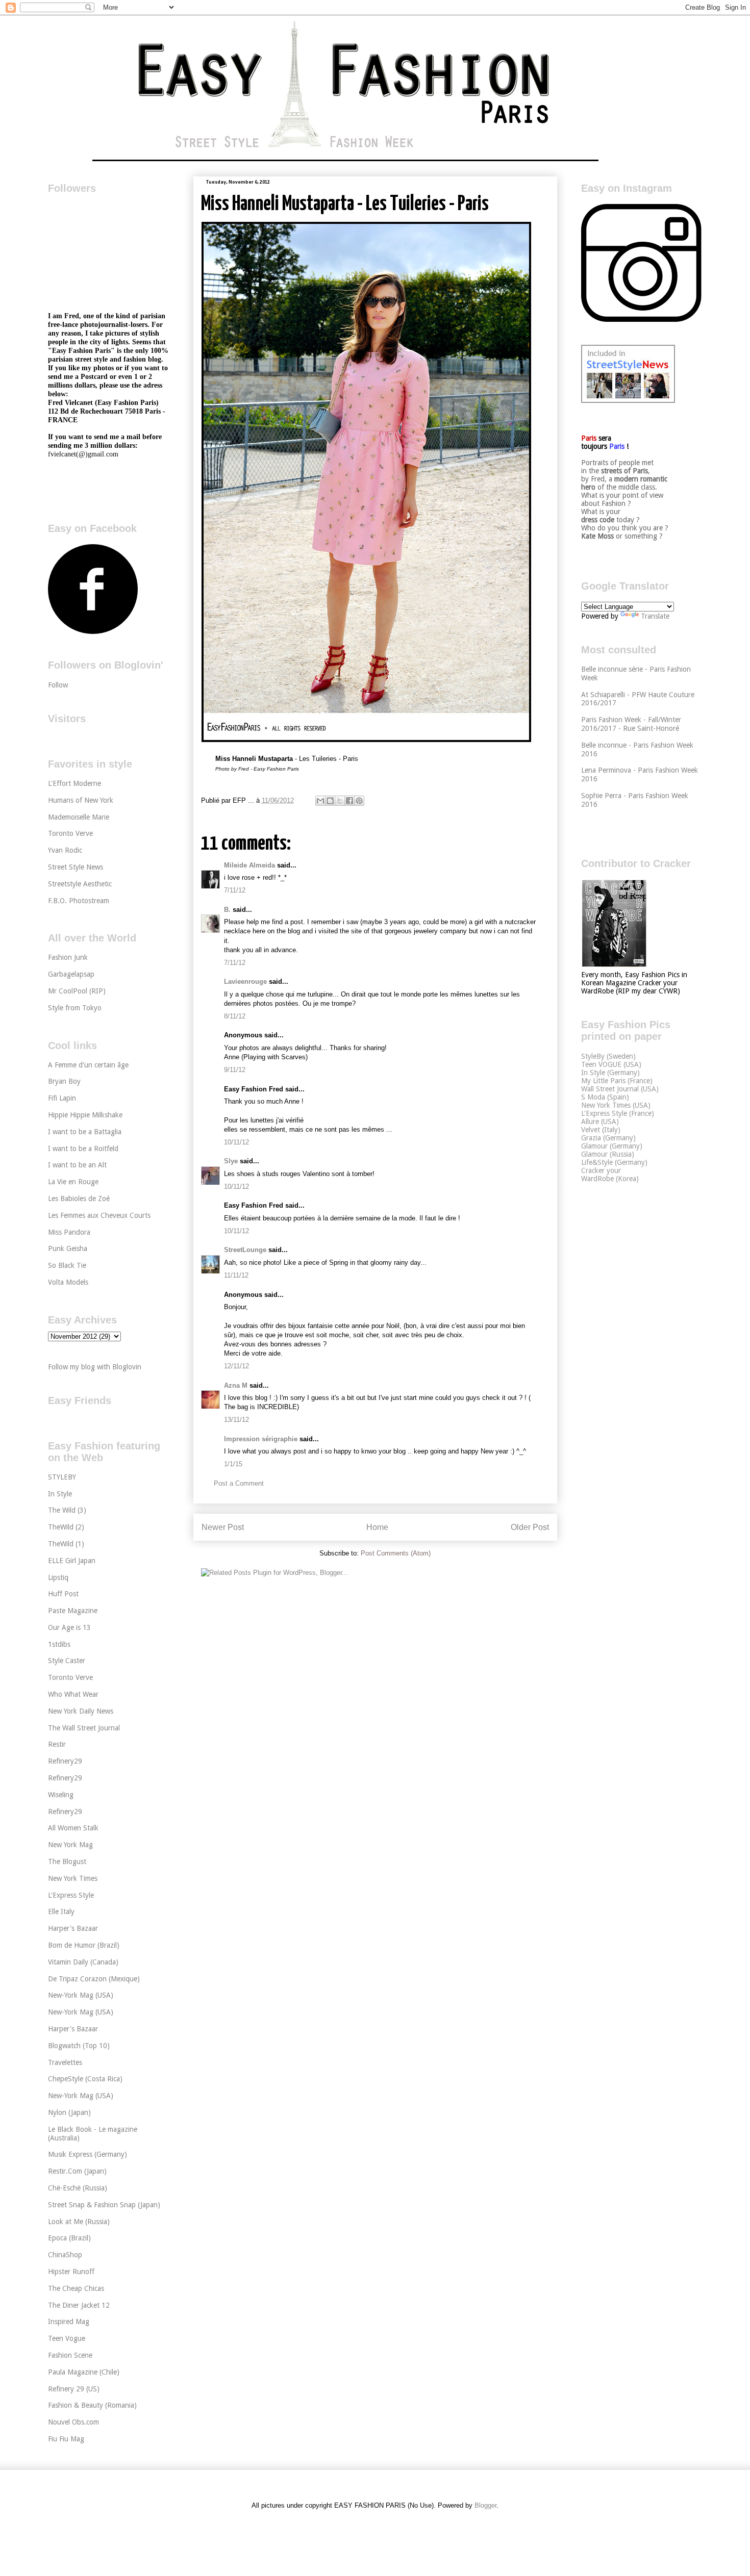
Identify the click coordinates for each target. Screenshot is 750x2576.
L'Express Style (71, 1895)
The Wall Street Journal (84, 1728)
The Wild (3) (67, 1510)
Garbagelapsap (71, 974)
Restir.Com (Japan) (77, 2171)
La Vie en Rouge (73, 1182)
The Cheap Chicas (76, 2288)
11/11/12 (236, 1275)
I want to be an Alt (77, 1165)
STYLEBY (62, 1477)
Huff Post (63, 1594)
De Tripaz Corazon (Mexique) (94, 1979)
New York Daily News (81, 1711)
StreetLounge (245, 1250)
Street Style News (76, 867)
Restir (57, 1744)
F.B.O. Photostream (79, 901)
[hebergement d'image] (366, 740)
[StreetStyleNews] (628, 400)
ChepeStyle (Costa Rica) (85, 2079)
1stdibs (59, 1644)
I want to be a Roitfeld (83, 1149)
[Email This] (320, 801)
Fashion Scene (70, 2355)
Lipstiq (58, 1577)
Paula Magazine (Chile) (84, 2372)
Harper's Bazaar (73, 1928)
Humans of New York (81, 800)
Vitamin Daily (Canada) (83, 1962)
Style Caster (67, 1661)
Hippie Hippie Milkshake (85, 1115)
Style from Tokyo (75, 1008)
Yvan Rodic (65, 850)
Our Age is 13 (69, 1627)
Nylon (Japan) (69, 2112)
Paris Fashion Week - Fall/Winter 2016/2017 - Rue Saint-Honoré (631, 724)
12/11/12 (236, 1366)
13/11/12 (236, 1420)
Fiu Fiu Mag (66, 2439)
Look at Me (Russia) (79, 2222)
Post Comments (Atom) (396, 1553)
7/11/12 (235, 890)
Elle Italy (61, 1911)
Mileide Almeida (249, 865)
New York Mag (70, 1845)
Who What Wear (73, 1694)
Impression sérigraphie (261, 1439)
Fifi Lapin (62, 1098)
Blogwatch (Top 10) (79, 2046)
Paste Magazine (73, 1611)
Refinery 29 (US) (74, 2389)
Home (377, 1527)
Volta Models (68, 1282)
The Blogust (67, 1861)
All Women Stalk (73, 1828)
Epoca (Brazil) (69, 2238)
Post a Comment (239, 1483)
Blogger (485, 2505)
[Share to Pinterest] (359, 801)
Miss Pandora (69, 1232)
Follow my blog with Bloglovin (95, 1367)
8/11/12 (235, 1016)
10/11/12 (236, 1142)
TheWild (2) (66, 1527)
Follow (58, 685)
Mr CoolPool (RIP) (77, 991)
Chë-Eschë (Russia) (78, 2188)
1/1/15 (233, 1464)
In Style (60, 1494)
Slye (231, 1161)
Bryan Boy (64, 1081)
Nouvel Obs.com (73, 2422)
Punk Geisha (68, 1248)
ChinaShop (65, 2255)
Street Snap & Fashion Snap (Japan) (104, 2205)
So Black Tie (67, 1265)
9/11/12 (235, 1070)
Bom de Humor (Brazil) (84, 1945)
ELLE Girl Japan (72, 1561)
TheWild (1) (66, 1544)
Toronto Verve (70, 833)
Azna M (236, 1385)
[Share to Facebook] (349, 801)
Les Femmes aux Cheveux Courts (99, 1215)
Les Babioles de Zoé (79, 1198)
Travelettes (65, 2062)
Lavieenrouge (245, 981)
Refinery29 (65, 1761)
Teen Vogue (67, 2338)
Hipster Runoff (71, 2272)
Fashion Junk (68, 957)
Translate (655, 616)
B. (227, 910)
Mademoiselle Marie (79, 817)
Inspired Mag (69, 2322)
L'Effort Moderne (74, 783)
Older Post (530, 1527)
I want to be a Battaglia (85, 1132)
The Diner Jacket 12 (79, 2305)
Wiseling (61, 1795)
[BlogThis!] (330, 801)
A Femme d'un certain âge (88, 1065)
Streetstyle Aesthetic (80, 884)
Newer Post (223, 1527)
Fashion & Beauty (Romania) (92, 2405)
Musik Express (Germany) (87, 2154)
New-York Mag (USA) (81, 1995)
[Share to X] (340, 801)
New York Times (73, 1878)
